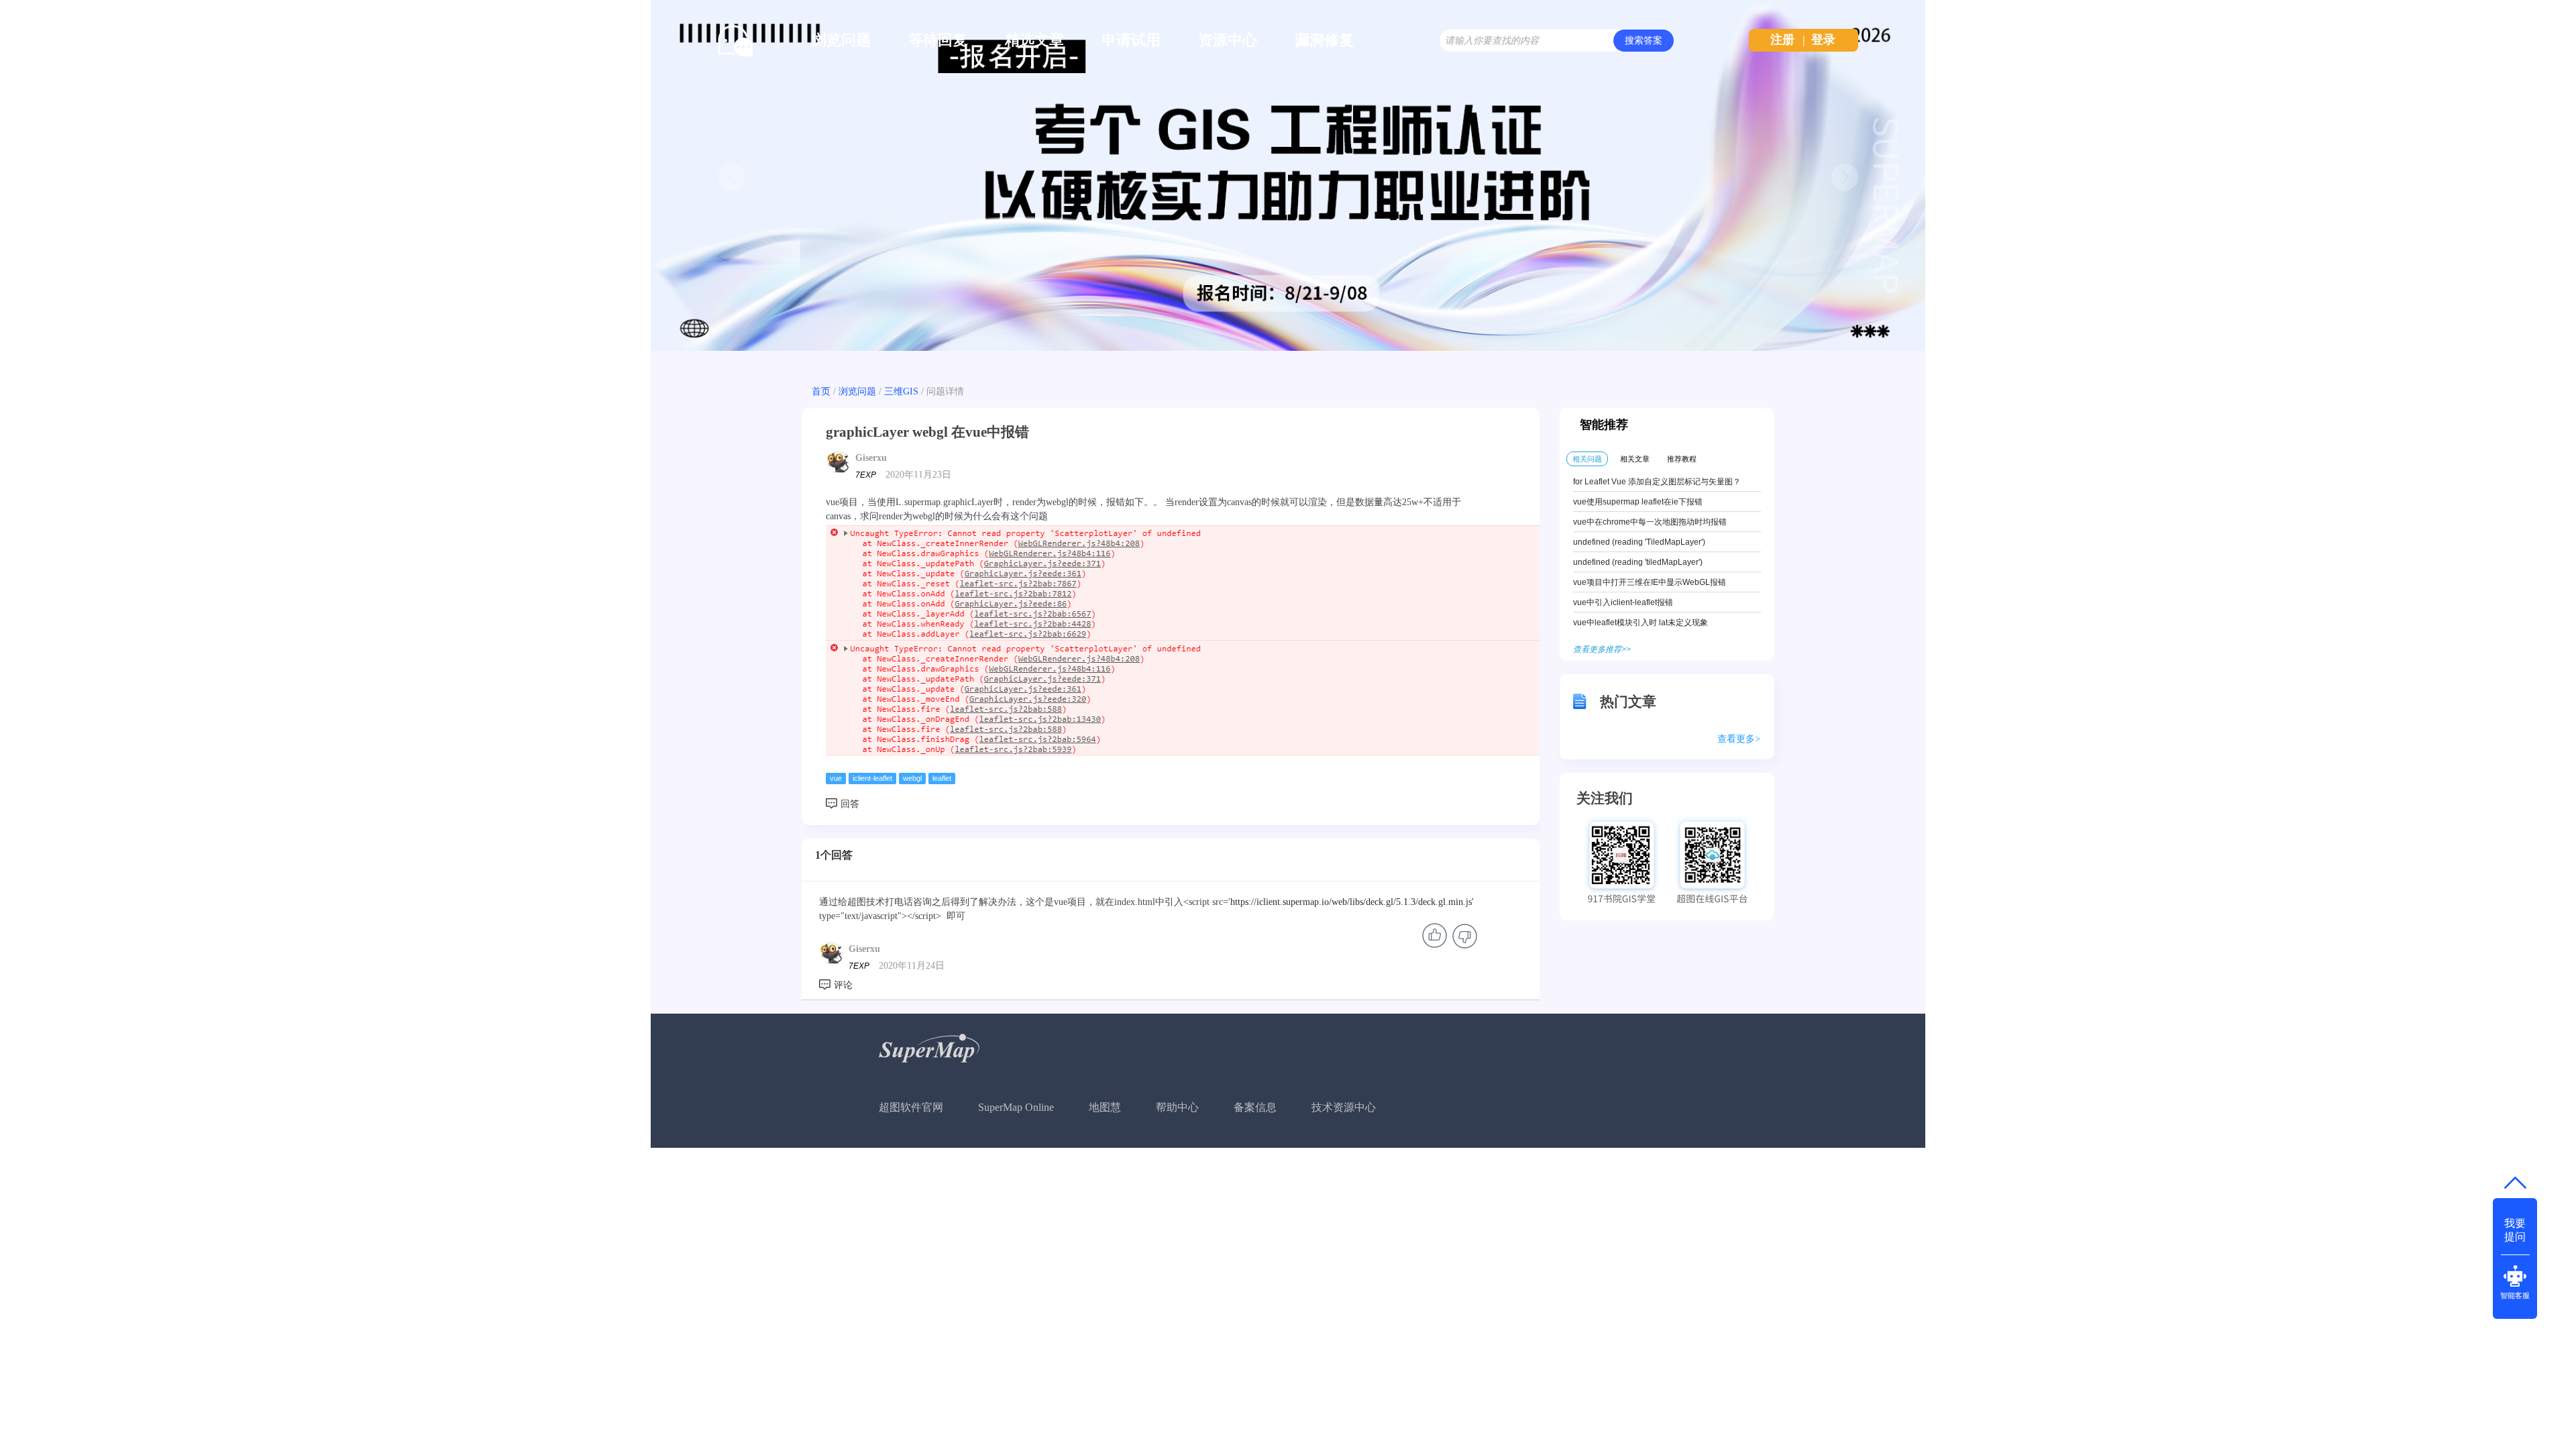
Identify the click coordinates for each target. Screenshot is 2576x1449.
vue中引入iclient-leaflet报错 (1623, 602)
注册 (1782, 40)
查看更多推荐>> (1602, 649)
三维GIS (901, 391)
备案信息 (1255, 1107)
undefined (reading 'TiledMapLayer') (1639, 542)
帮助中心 (1177, 1107)
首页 (821, 391)
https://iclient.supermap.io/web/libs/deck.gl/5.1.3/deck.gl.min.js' (1352, 902)
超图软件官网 (911, 1107)
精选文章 (1034, 40)
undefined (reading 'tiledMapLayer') (1638, 562)
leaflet (942, 778)
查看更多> (1739, 739)
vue (836, 778)
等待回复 (938, 40)
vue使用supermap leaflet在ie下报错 (1638, 502)
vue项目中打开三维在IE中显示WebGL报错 (1650, 582)
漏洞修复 (1324, 40)
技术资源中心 (1344, 1107)
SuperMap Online (1016, 1107)
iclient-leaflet (872, 778)
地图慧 (1105, 1107)
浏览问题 (841, 40)
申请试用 (1131, 40)
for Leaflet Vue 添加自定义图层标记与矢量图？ (1657, 482)
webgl (912, 778)
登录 (1823, 40)
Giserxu (871, 458)
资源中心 (1228, 40)
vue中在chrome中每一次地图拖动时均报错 (1650, 522)
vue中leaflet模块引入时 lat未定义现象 (1641, 623)
